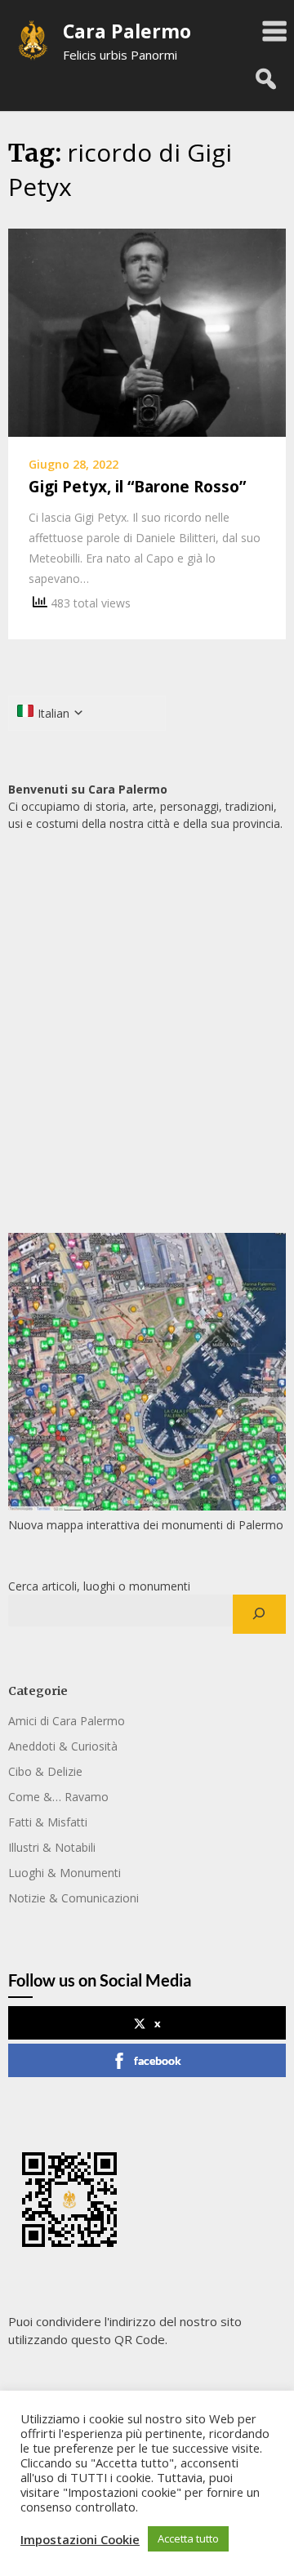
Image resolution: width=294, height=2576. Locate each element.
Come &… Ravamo (58, 1797)
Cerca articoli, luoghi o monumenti (99, 1586)
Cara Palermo (127, 31)
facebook (158, 2060)
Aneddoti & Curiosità (63, 1746)
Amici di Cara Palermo (67, 1721)
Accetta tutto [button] (188, 2538)
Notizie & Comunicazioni (73, 1898)
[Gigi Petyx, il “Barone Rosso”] (147, 331)
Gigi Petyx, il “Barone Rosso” (137, 487)
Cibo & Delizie (45, 1771)
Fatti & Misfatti (48, 1822)
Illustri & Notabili (52, 1847)
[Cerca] (259, 1614)
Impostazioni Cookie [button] (80, 2539)
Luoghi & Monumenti (65, 1873)
